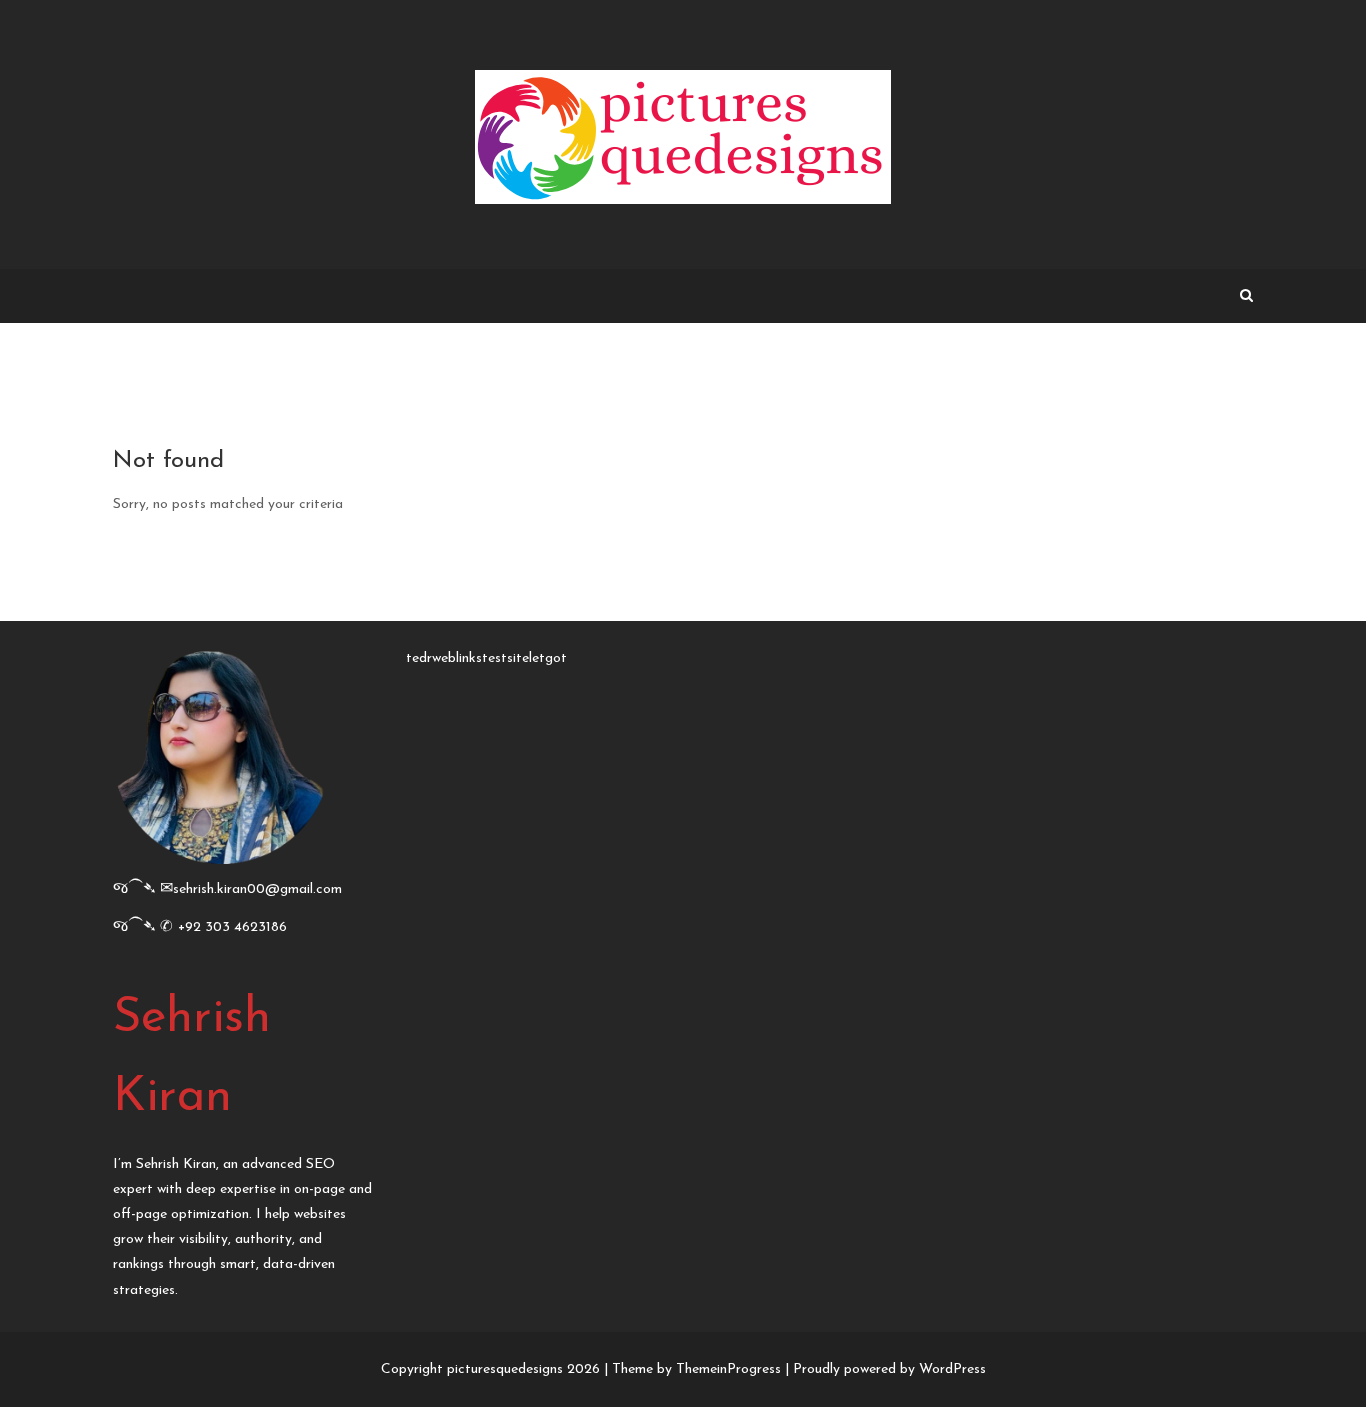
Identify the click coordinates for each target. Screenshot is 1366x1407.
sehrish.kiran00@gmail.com (257, 889)
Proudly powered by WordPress (889, 1369)
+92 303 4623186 (232, 927)
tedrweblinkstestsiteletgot (486, 658)
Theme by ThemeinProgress (696, 1369)
